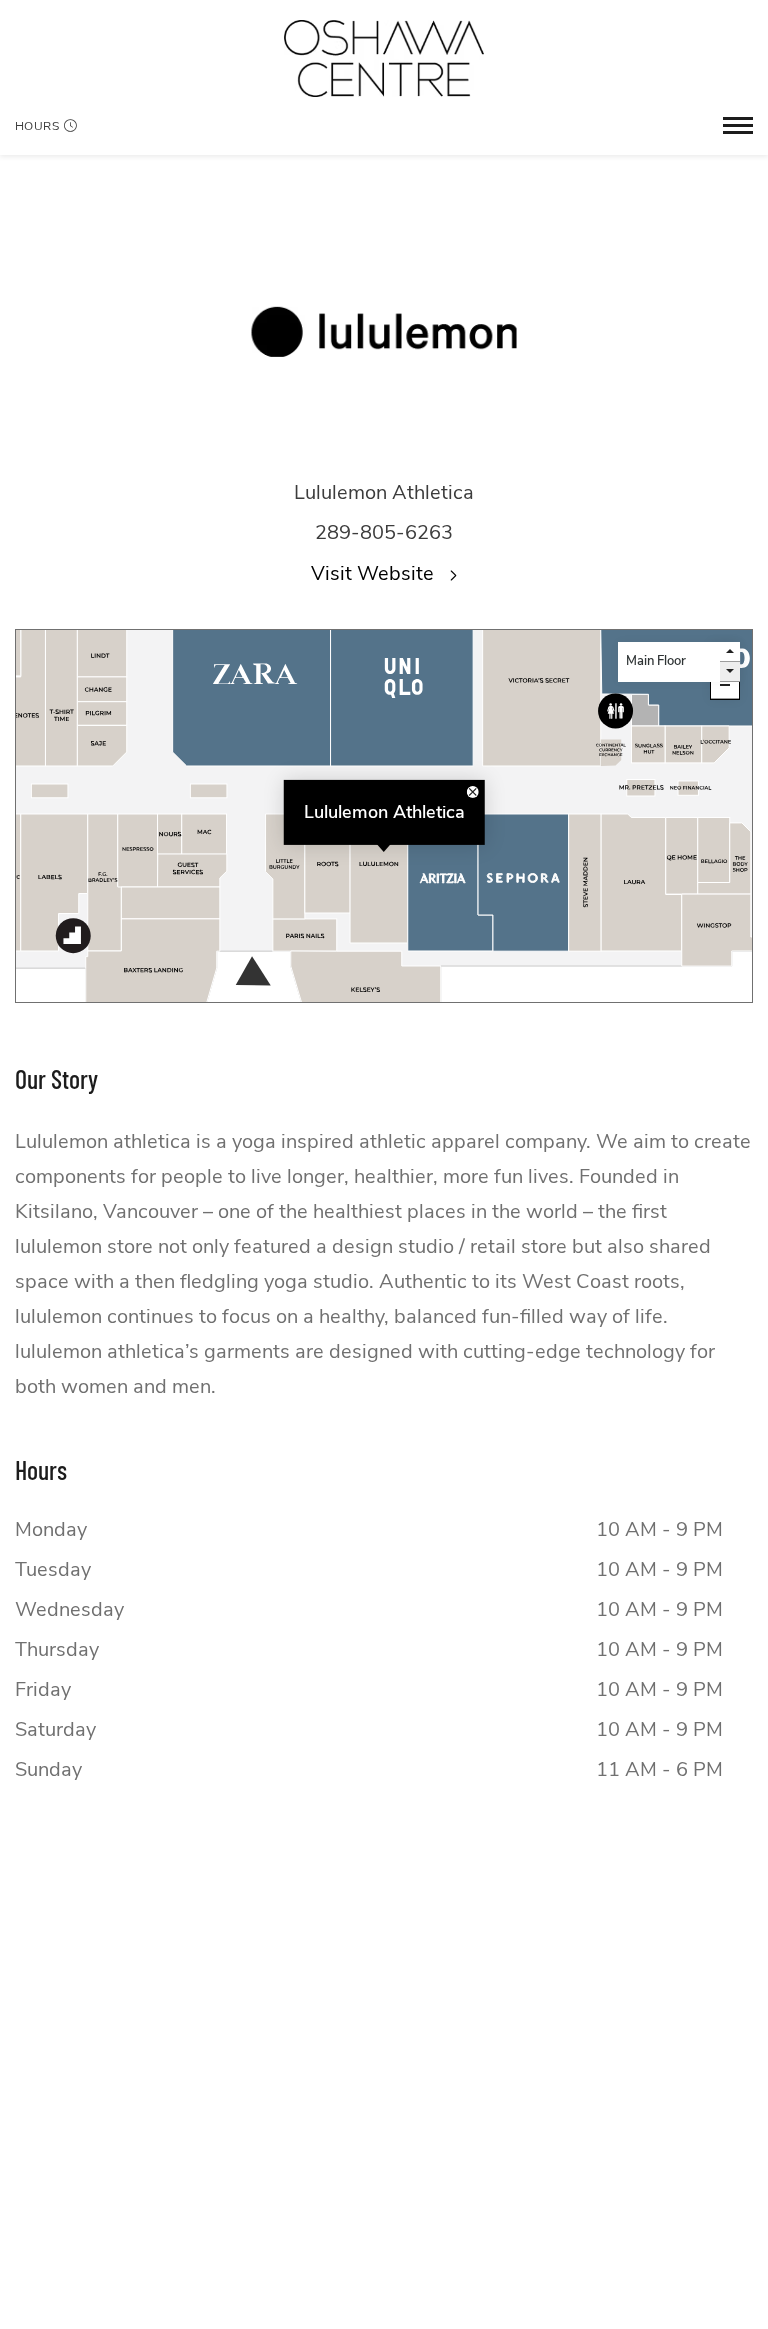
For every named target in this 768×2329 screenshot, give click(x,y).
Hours (37, 126)
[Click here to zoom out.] (725, 685)
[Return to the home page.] (384, 58)
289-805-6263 (384, 532)
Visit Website (375, 573)
